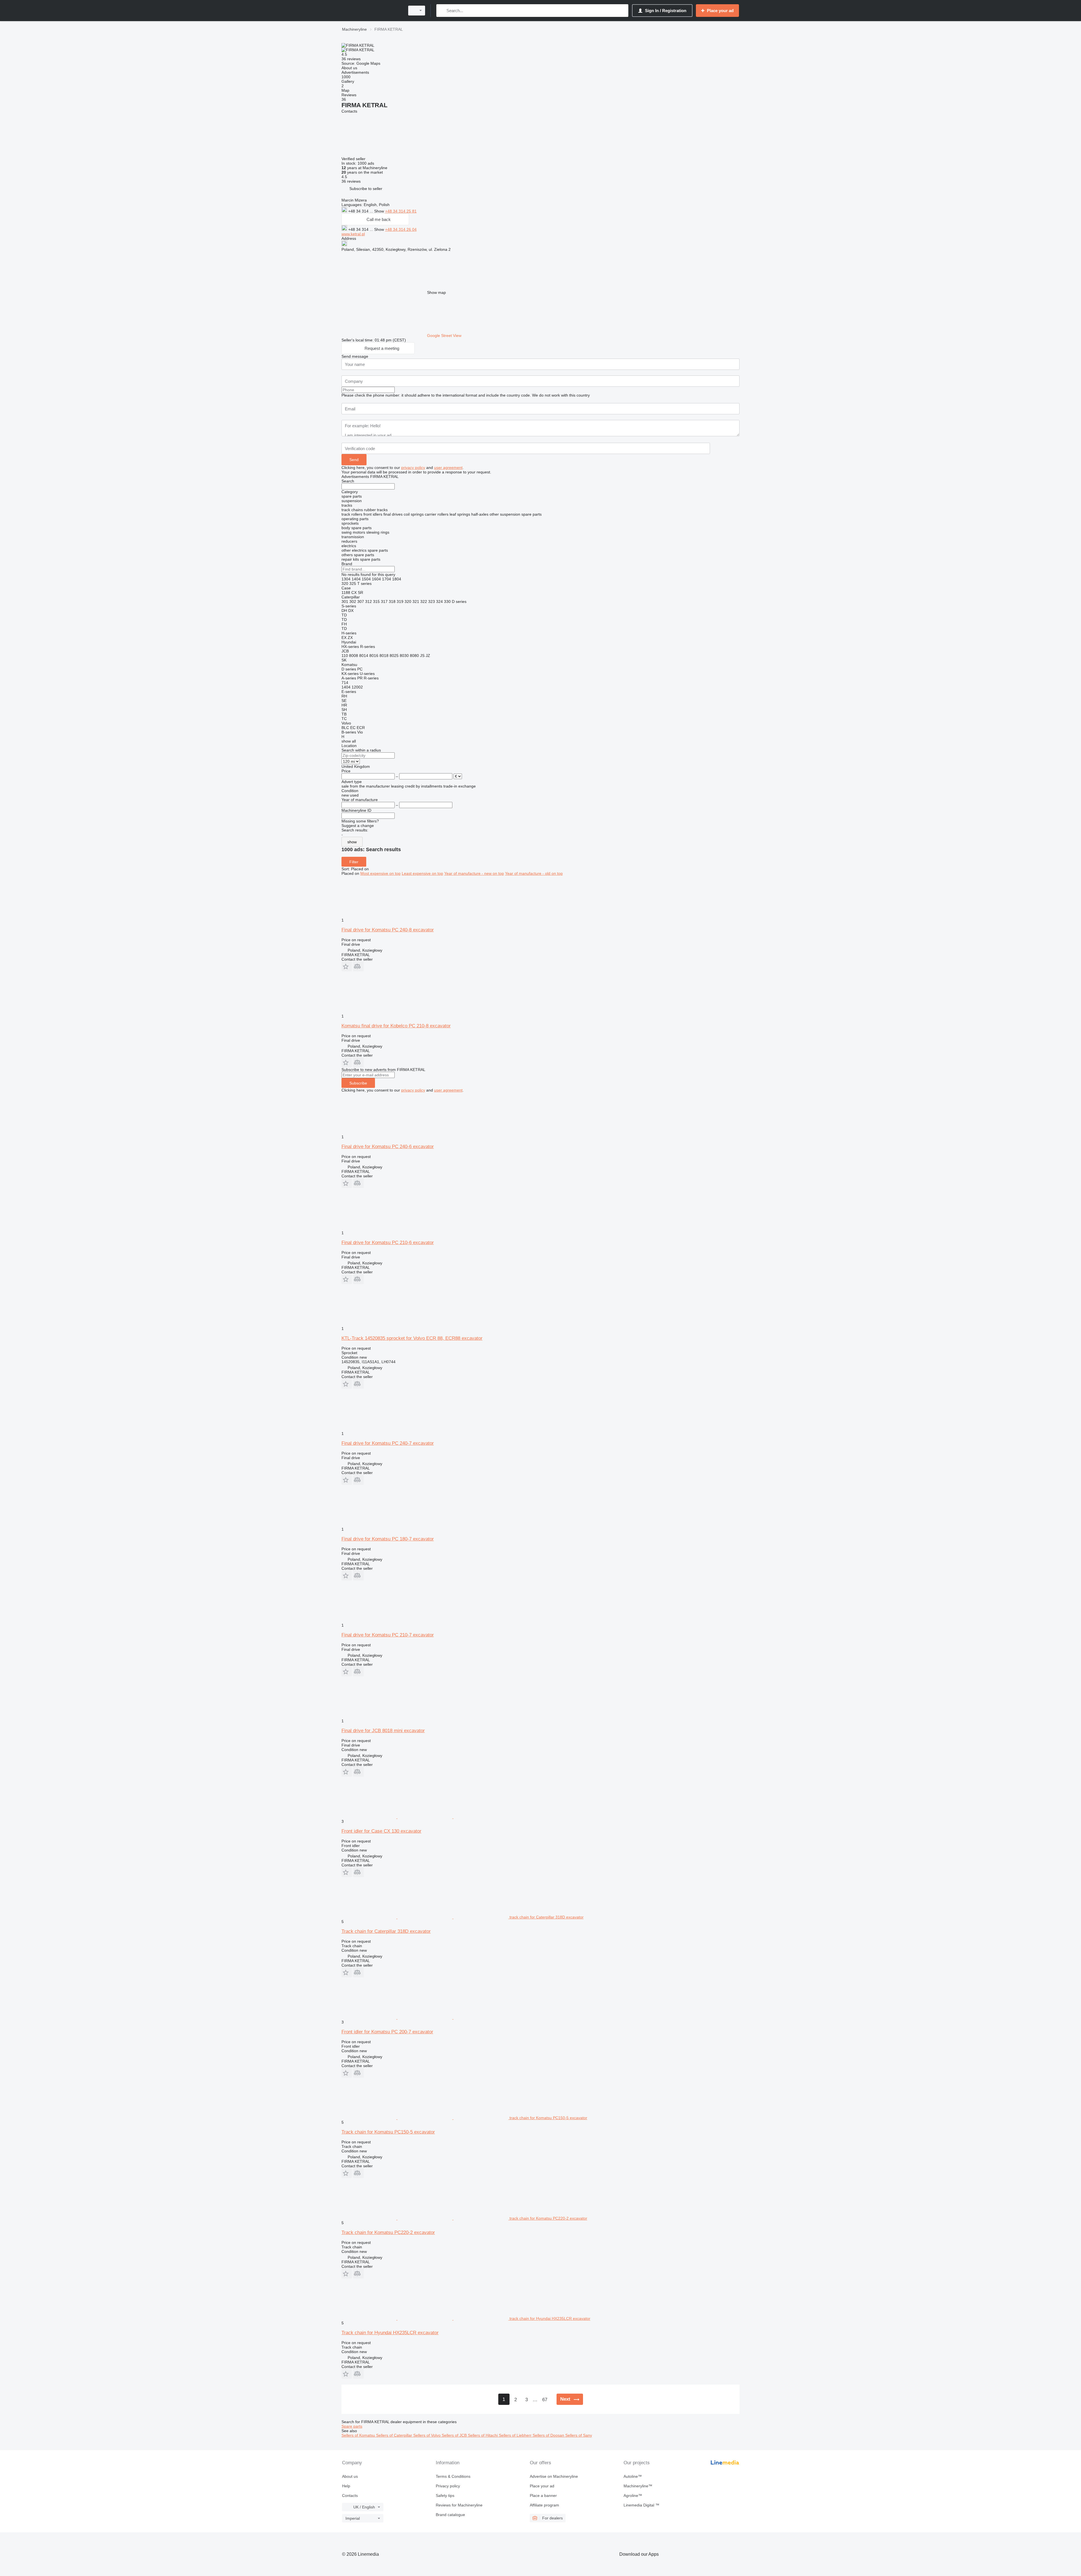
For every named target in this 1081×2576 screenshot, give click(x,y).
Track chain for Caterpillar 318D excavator (386, 1931)
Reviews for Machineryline (459, 2505)
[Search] (442, 11)
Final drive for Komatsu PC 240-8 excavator (388, 930)
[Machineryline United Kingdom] (372, 11)
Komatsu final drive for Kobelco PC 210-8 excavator (396, 1026)
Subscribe (358, 1083)
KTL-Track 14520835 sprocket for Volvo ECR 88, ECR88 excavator (412, 1338)
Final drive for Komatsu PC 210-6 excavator (388, 1243)
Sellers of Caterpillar (395, 2435)
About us (350, 2476)
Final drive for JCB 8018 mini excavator (383, 1731)
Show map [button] (436, 292)
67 (545, 2400)
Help (346, 2486)
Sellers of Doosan (549, 2435)
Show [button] (380, 211)
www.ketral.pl (353, 234)
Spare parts (352, 2426)
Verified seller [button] (354, 159)
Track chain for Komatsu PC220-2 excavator (388, 2232)
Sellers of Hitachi (483, 2435)
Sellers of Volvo (427, 2435)
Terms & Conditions (453, 2476)
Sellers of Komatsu (359, 2435)
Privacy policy (448, 2486)
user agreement (448, 468)
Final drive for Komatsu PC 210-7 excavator (388, 1635)
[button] (366, 188)
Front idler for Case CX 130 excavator (381, 1831)
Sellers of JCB (455, 2435)
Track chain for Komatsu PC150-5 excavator (388, 2132)
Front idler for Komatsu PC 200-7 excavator (387, 2032)
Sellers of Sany (579, 2435)
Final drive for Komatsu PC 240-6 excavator (388, 1147)
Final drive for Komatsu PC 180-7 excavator (388, 1539)
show (352, 842)
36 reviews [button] (351, 59)
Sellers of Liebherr (516, 2435)
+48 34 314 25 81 (401, 211)
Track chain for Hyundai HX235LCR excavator (390, 2333)
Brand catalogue (450, 2515)
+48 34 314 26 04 (401, 229)
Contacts (350, 2495)
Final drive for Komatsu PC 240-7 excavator (388, 1443)
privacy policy (413, 468)
